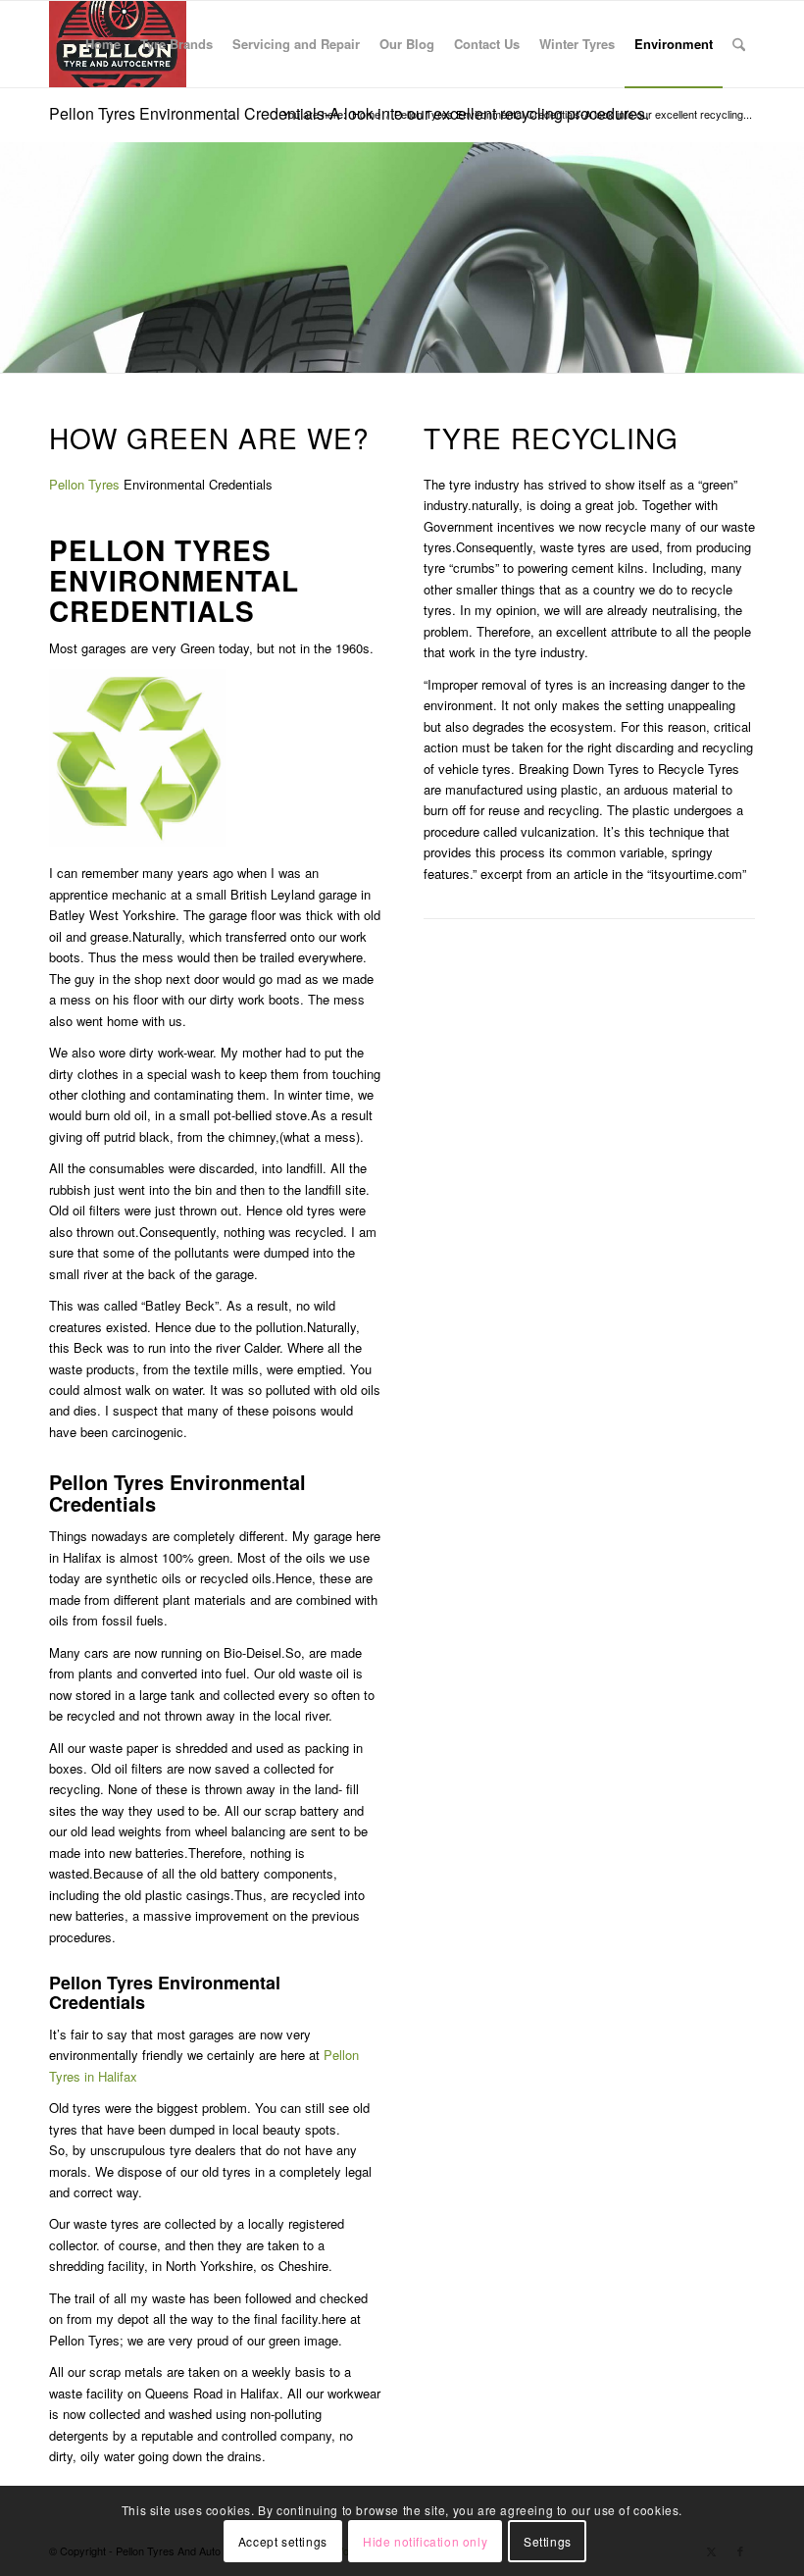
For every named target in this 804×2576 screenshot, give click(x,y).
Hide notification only (425, 2541)
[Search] (739, 44)
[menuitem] (103, 44)
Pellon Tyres (84, 484)
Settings (548, 2541)
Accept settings (283, 2541)
